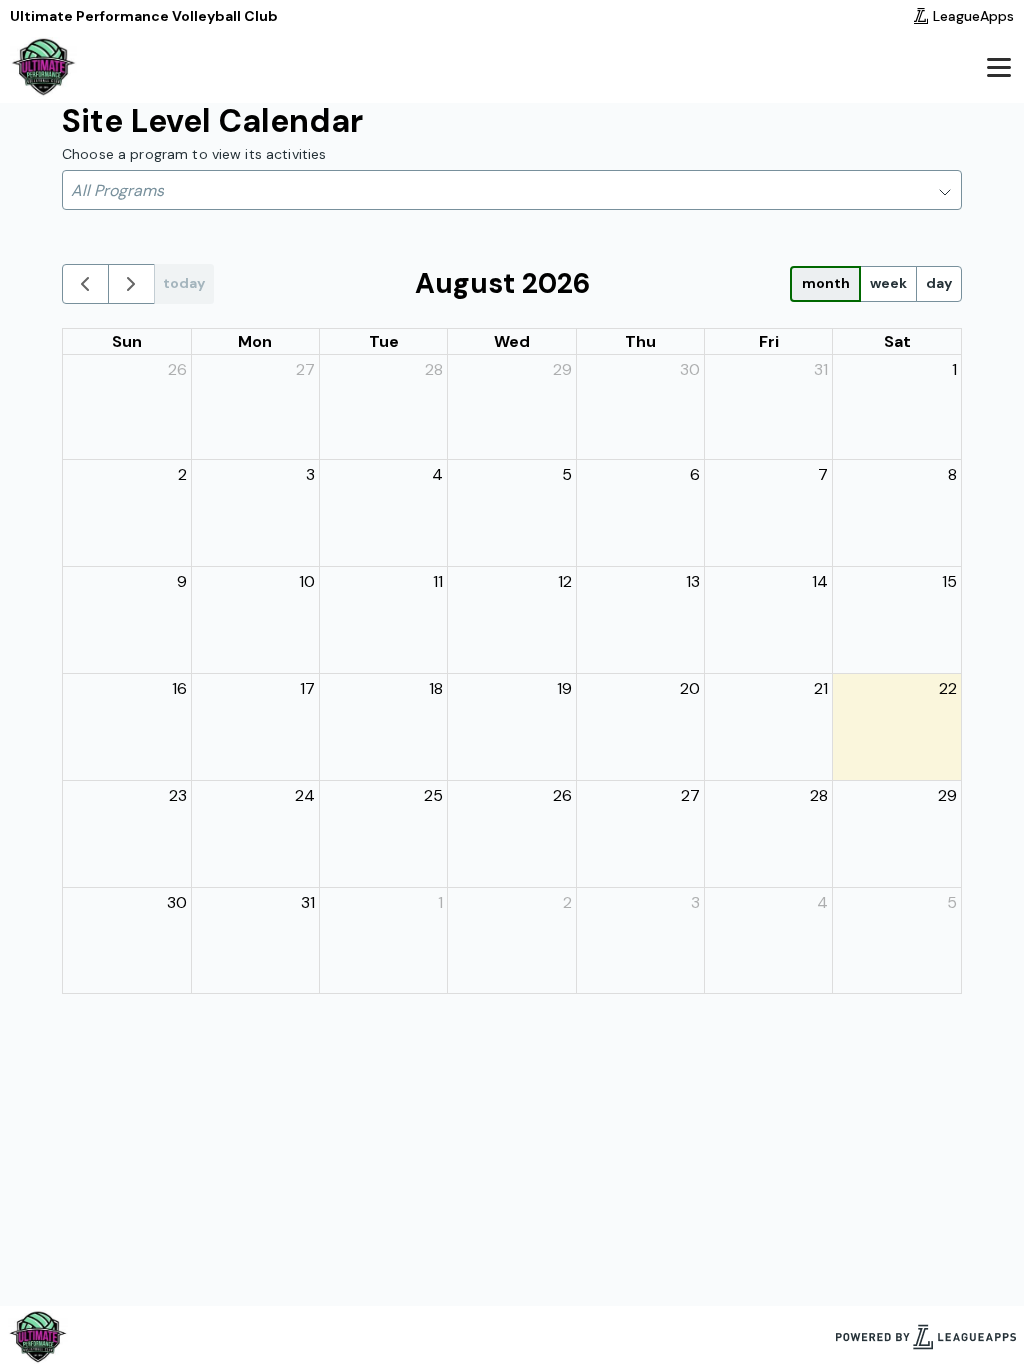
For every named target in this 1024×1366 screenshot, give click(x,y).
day (939, 283)
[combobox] (512, 190)
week (888, 283)
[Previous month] (85, 284)
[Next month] (131, 284)
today (184, 283)
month (826, 283)
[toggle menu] (998, 67)
